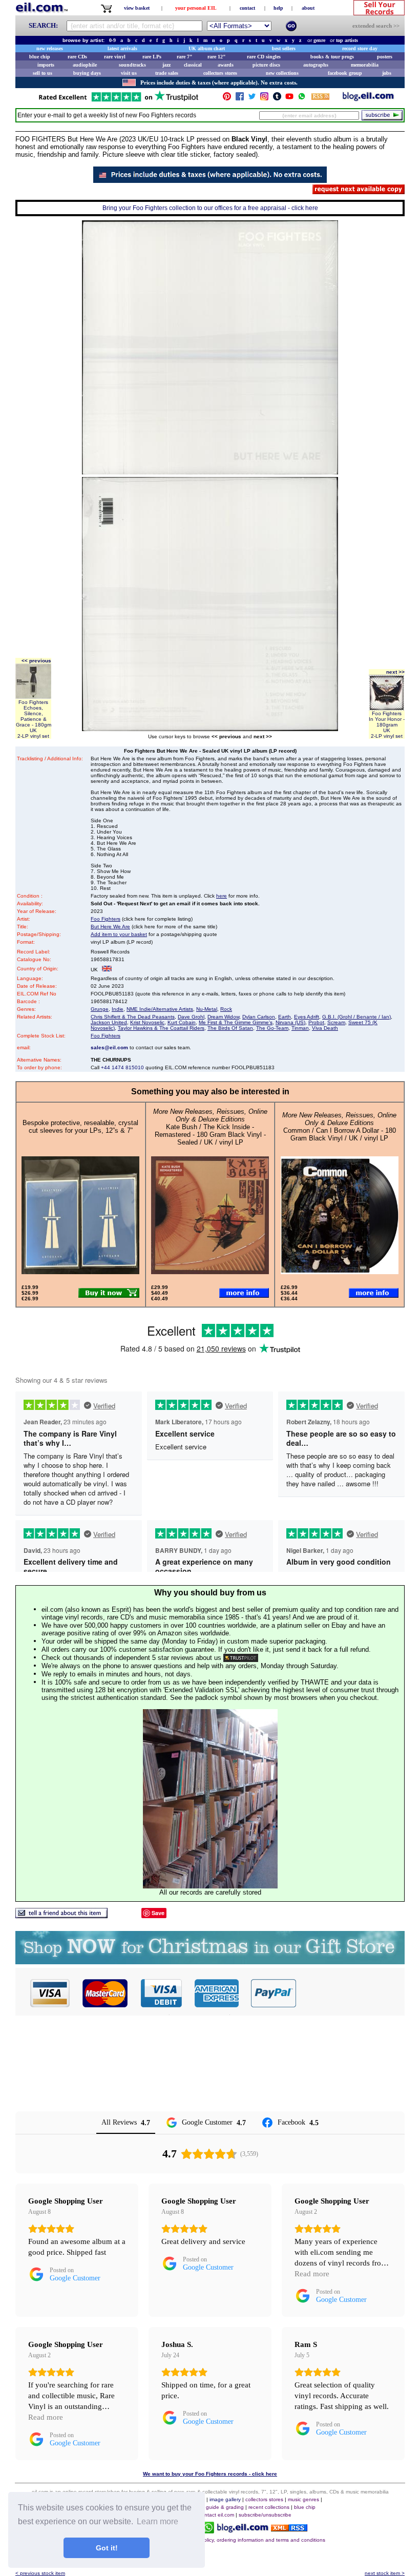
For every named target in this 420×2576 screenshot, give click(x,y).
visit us (129, 73)
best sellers (284, 48)
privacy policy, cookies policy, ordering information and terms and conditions (236, 2540)
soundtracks (132, 65)
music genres (303, 2499)
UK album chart (207, 48)
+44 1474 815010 (122, 1067)
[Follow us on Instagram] (264, 99)
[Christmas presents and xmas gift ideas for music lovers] (210, 1961)
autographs (316, 65)
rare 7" (185, 57)
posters (385, 57)
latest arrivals (122, 48)
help (278, 8)
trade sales (167, 73)
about (308, 8)
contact (247, 8)
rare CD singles (264, 57)
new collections (282, 73)
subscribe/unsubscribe (265, 2515)
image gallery (225, 2499)
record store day (360, 48)
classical (193, 65)
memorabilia (365, 65)
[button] (351, 1993)
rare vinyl (115, 57)
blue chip (40, 57)
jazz (166, 65)
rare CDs (77, 57)
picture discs (266, 65)
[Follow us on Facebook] (240, 99)
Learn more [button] (157, 2521)
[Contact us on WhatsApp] (302, 99)
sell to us (43, 73)
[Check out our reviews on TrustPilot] (241, 1658)
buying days (87, 73)
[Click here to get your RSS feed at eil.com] (320, 98)
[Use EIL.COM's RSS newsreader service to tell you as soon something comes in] (289, 2529)
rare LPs (152, 57)
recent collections (269, 2507)
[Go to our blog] (368, 99)
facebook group (345, 73)
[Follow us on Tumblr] (277, 99)
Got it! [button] (107, 2548)
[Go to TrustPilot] (118, 101)
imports (46, 65)
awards (226, 65)
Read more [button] (312, 2274)
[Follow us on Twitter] (252, 99)
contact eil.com (216, 2515)
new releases (50, 48)
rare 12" (217, 57)
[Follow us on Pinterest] (227, 99)
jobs (387, 73)
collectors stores (220, 73)
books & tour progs (332, 57)
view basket (137, 8)
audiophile (85, 65)
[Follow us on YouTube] (289, 99)
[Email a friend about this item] (61, 1915)
